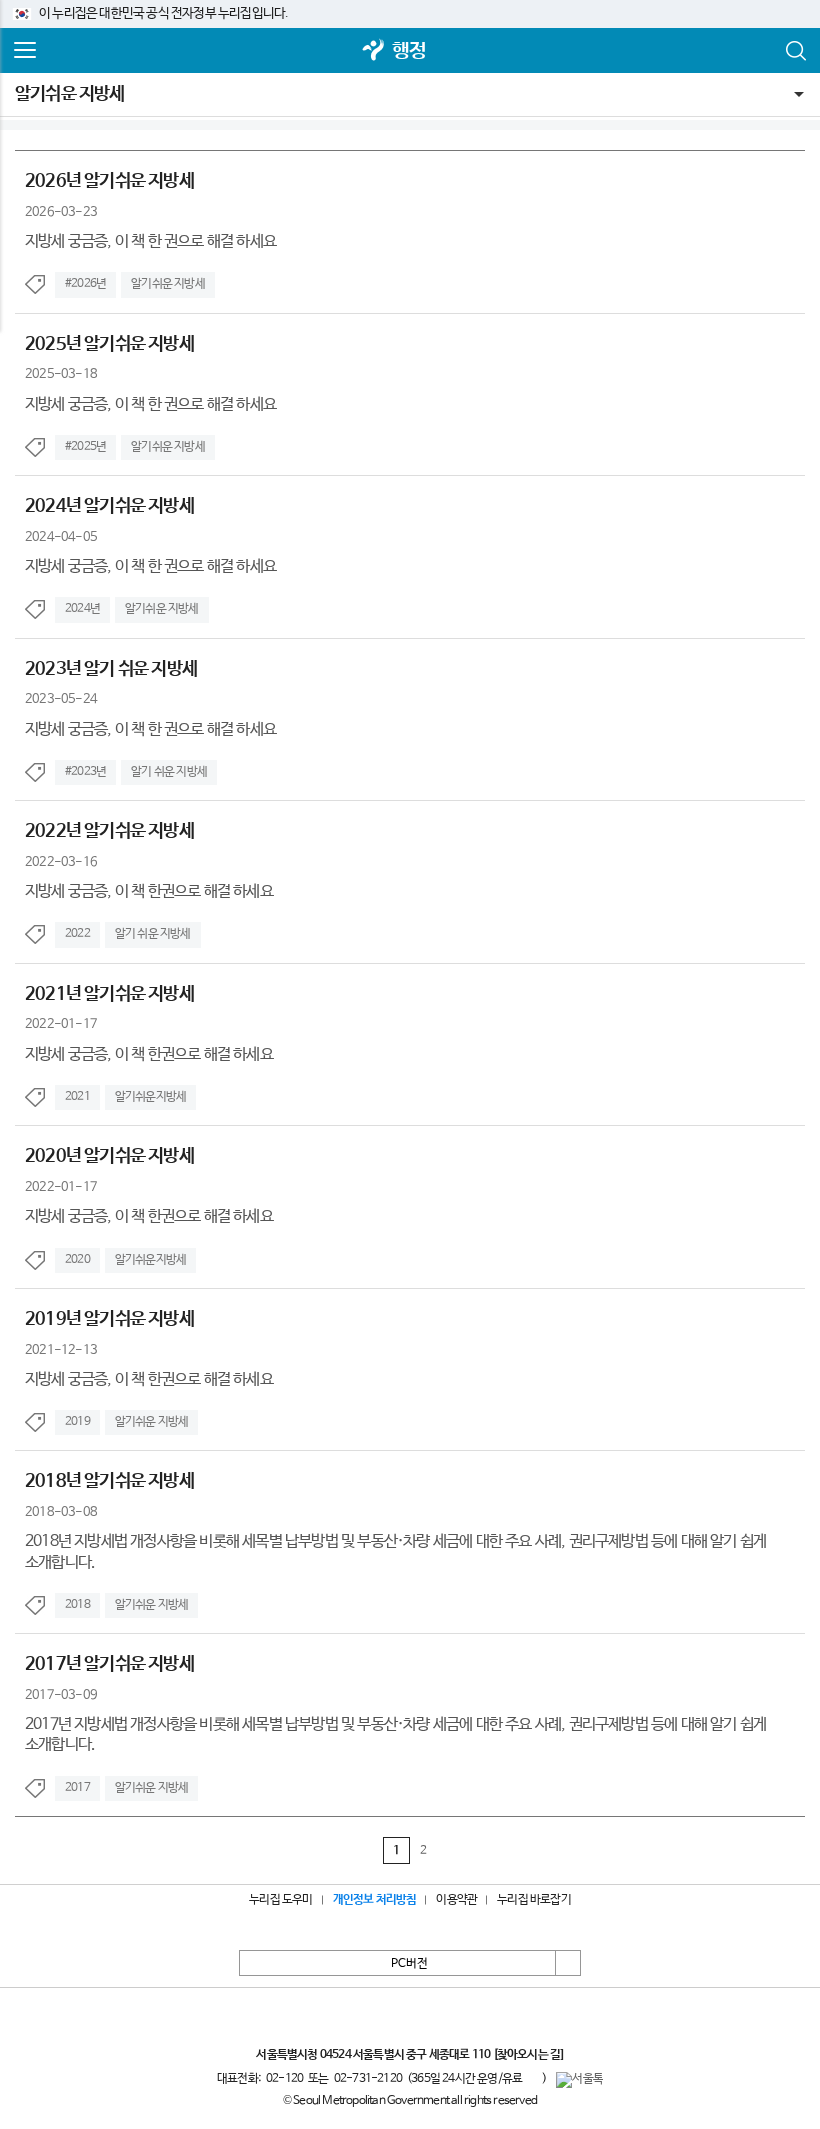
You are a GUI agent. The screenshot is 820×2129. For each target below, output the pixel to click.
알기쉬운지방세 (150, 1097)
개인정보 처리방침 (375, 1900)
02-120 (284, 2079)
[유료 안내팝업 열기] (532, 2078)
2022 (77, 934)
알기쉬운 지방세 (70, 94)
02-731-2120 (368, 2079)
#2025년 (85, 447)
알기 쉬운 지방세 (169, 772)
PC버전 (409, 1964)
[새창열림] (374, 51)
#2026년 (85, 284)
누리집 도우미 (280, 1900)
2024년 (82, 609)
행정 (409, 51)
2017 (77, 1788)
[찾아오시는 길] (528, 2055)
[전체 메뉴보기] (25, 51)
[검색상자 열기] (795, 51)
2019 (77, 1422)
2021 (77, 1097)
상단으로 (568, 1963)
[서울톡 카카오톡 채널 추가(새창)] (579, 2080)
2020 (77, 1260)
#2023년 (85, 772)
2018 (77, 1605)
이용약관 (456, 1900)
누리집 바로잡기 (534, 1900)
